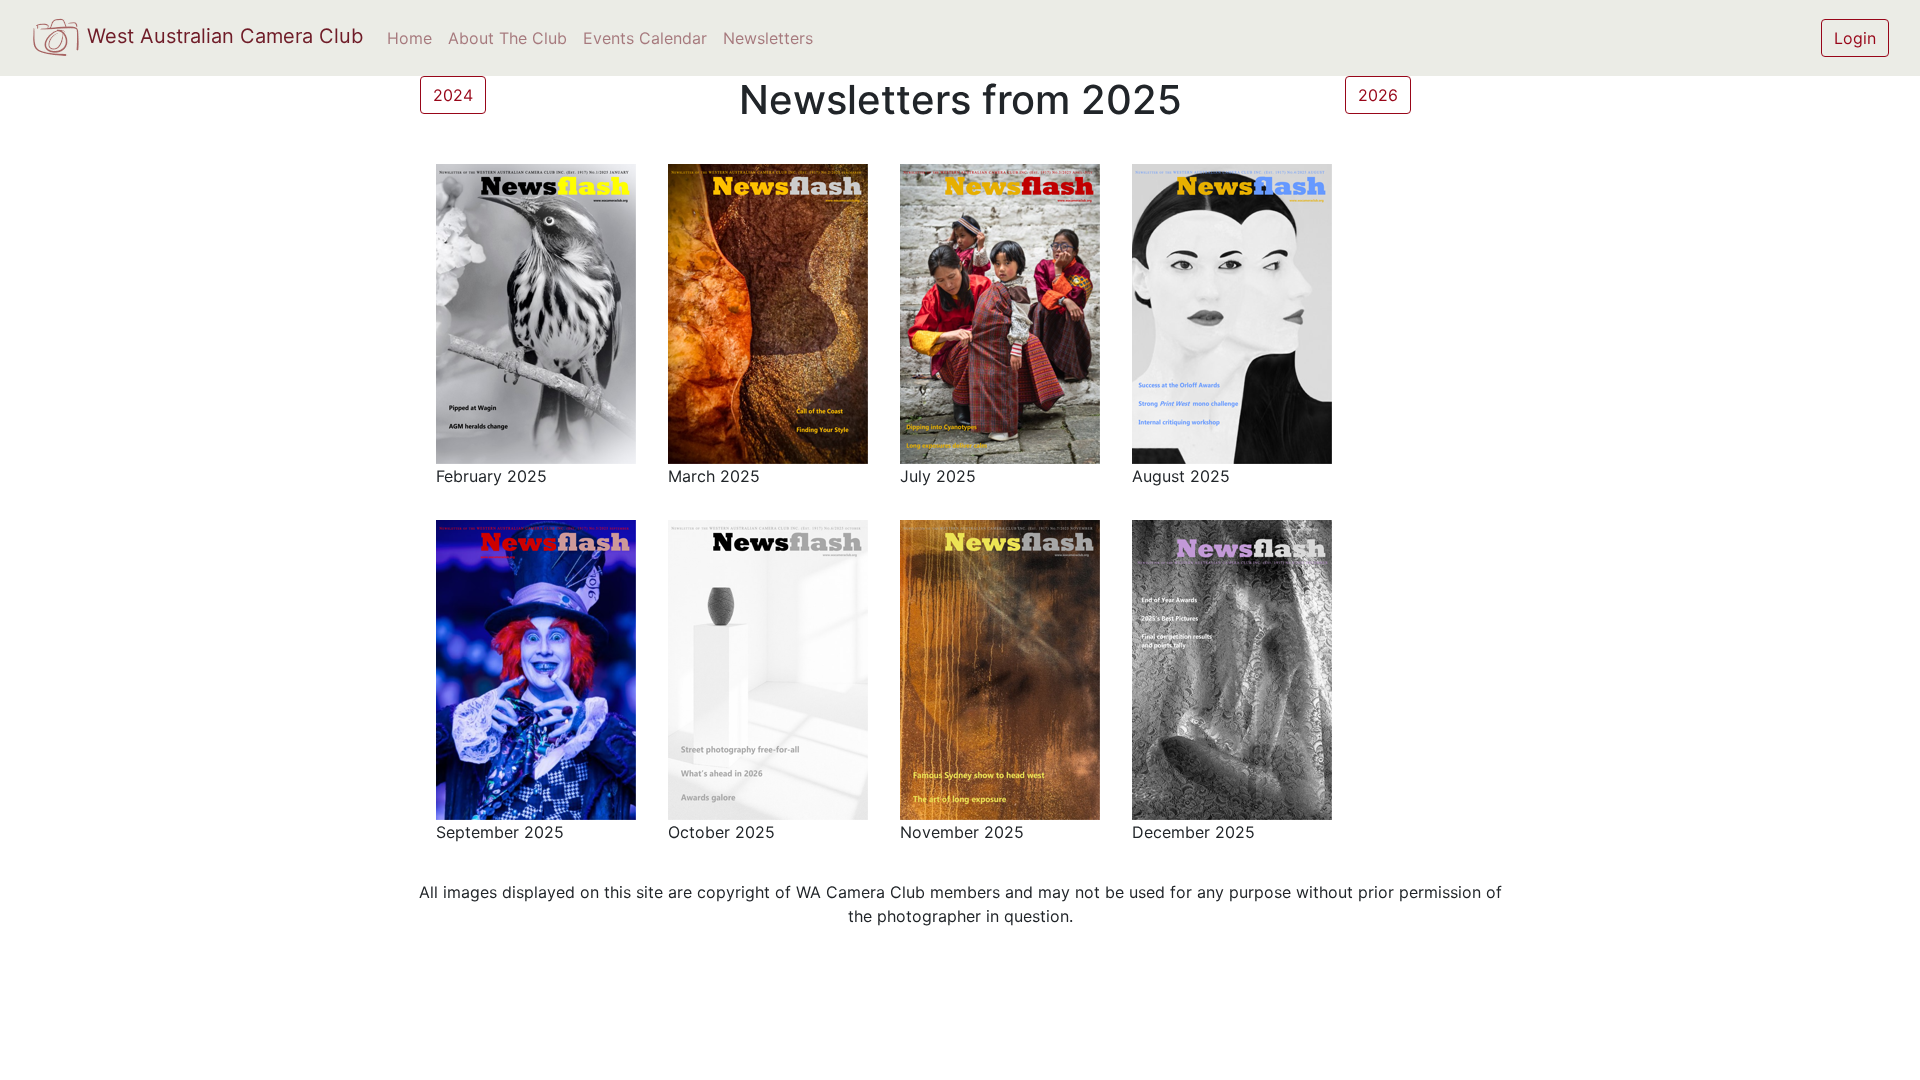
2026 (1378, 95)
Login (1855, 38)
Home (409, 38)
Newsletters (768, 38)
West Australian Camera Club (222, 36)
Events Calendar (645, 38)
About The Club (507, 38)
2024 (453, 95)
